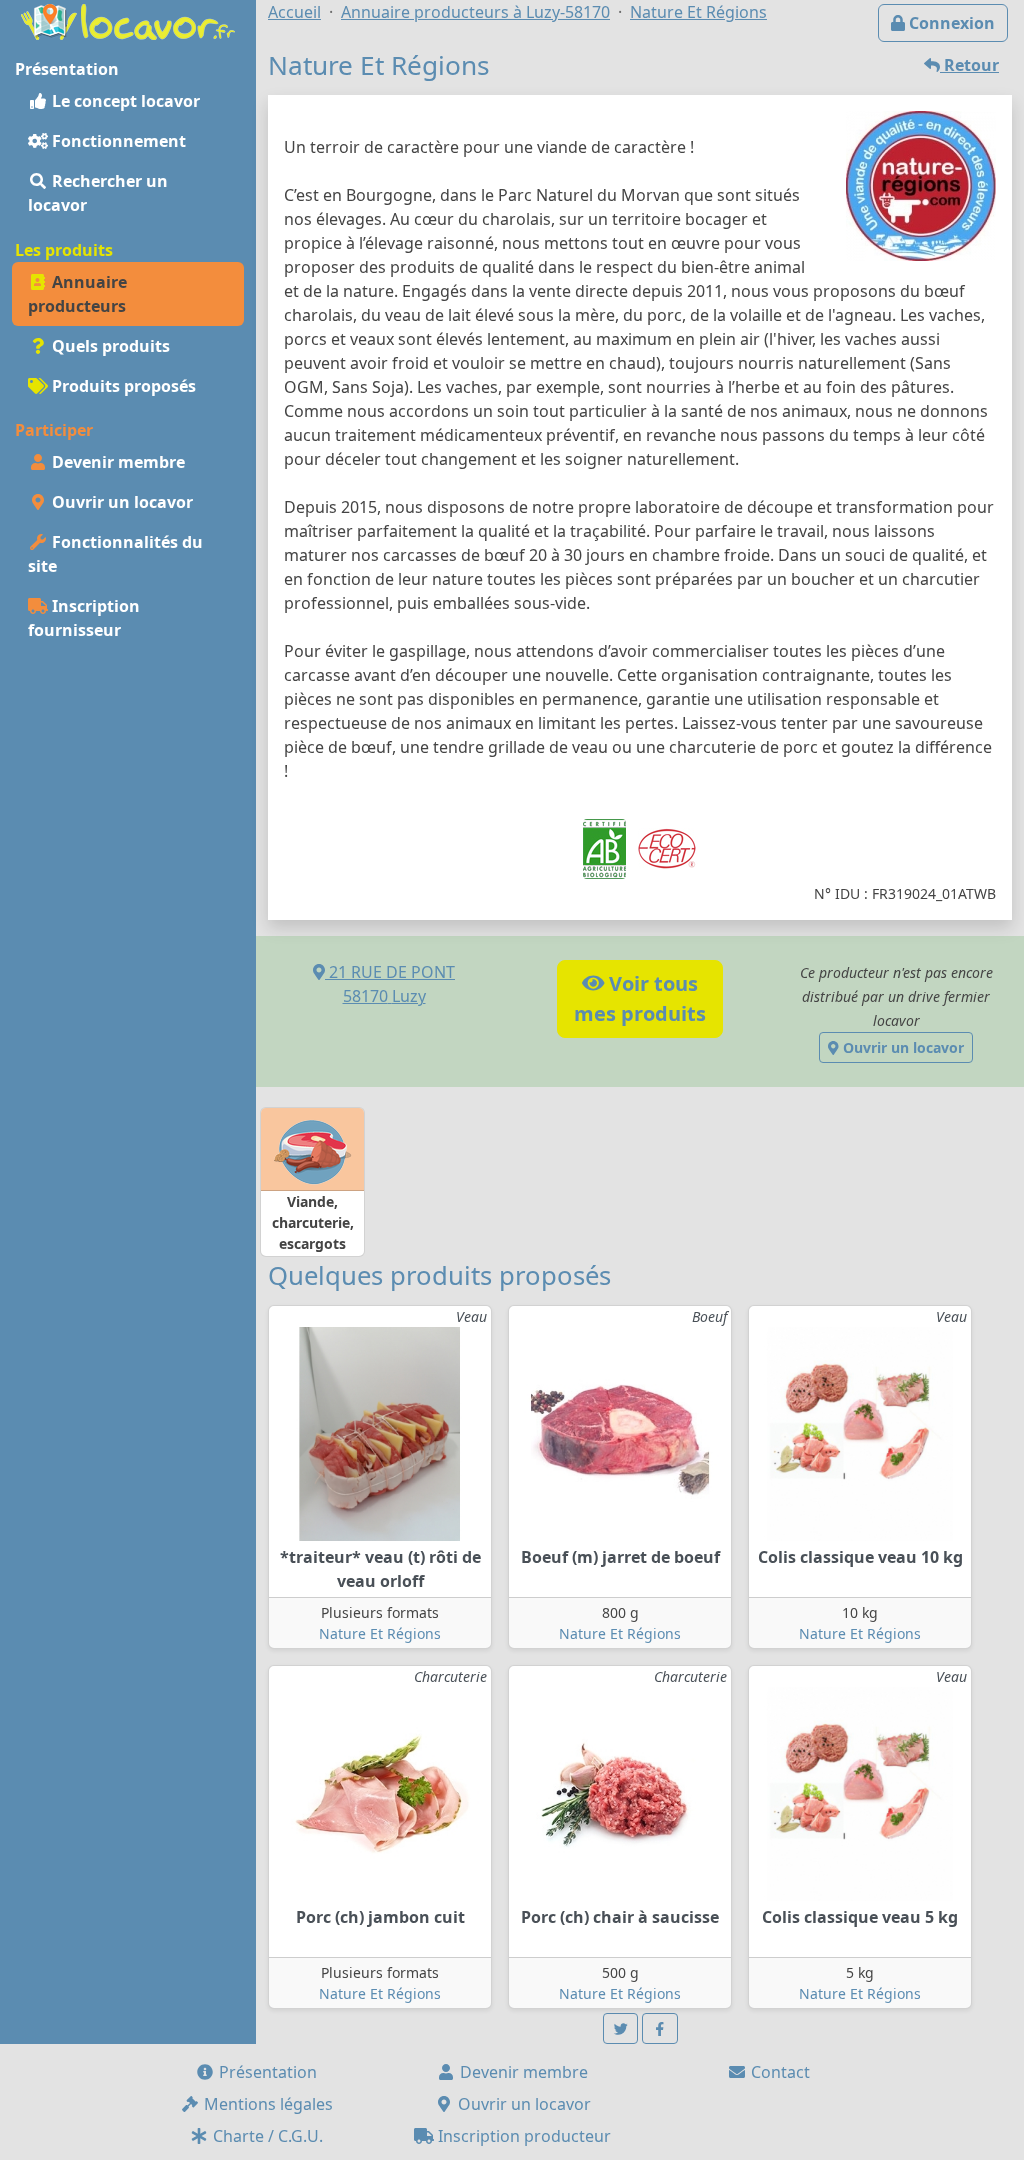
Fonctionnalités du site (115, 554)
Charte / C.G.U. (266, 2136)
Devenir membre (116, 462)
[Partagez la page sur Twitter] (621, 2028)
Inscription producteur (522, 2136)
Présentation (266, 2072)
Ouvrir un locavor (120, 502)
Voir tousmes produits (640, 998)
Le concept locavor (124, 101)
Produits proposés (122, 386)
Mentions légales (266, 2104)
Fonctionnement (117, 141)
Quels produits (109, 346)
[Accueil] (128, 20)
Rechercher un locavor (98, 193)
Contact (778, 2072)
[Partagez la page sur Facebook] (660, 2028)
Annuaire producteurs (77, 294)
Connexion (950, 23)
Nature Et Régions (380, 1633)
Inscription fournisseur (84, 618)
